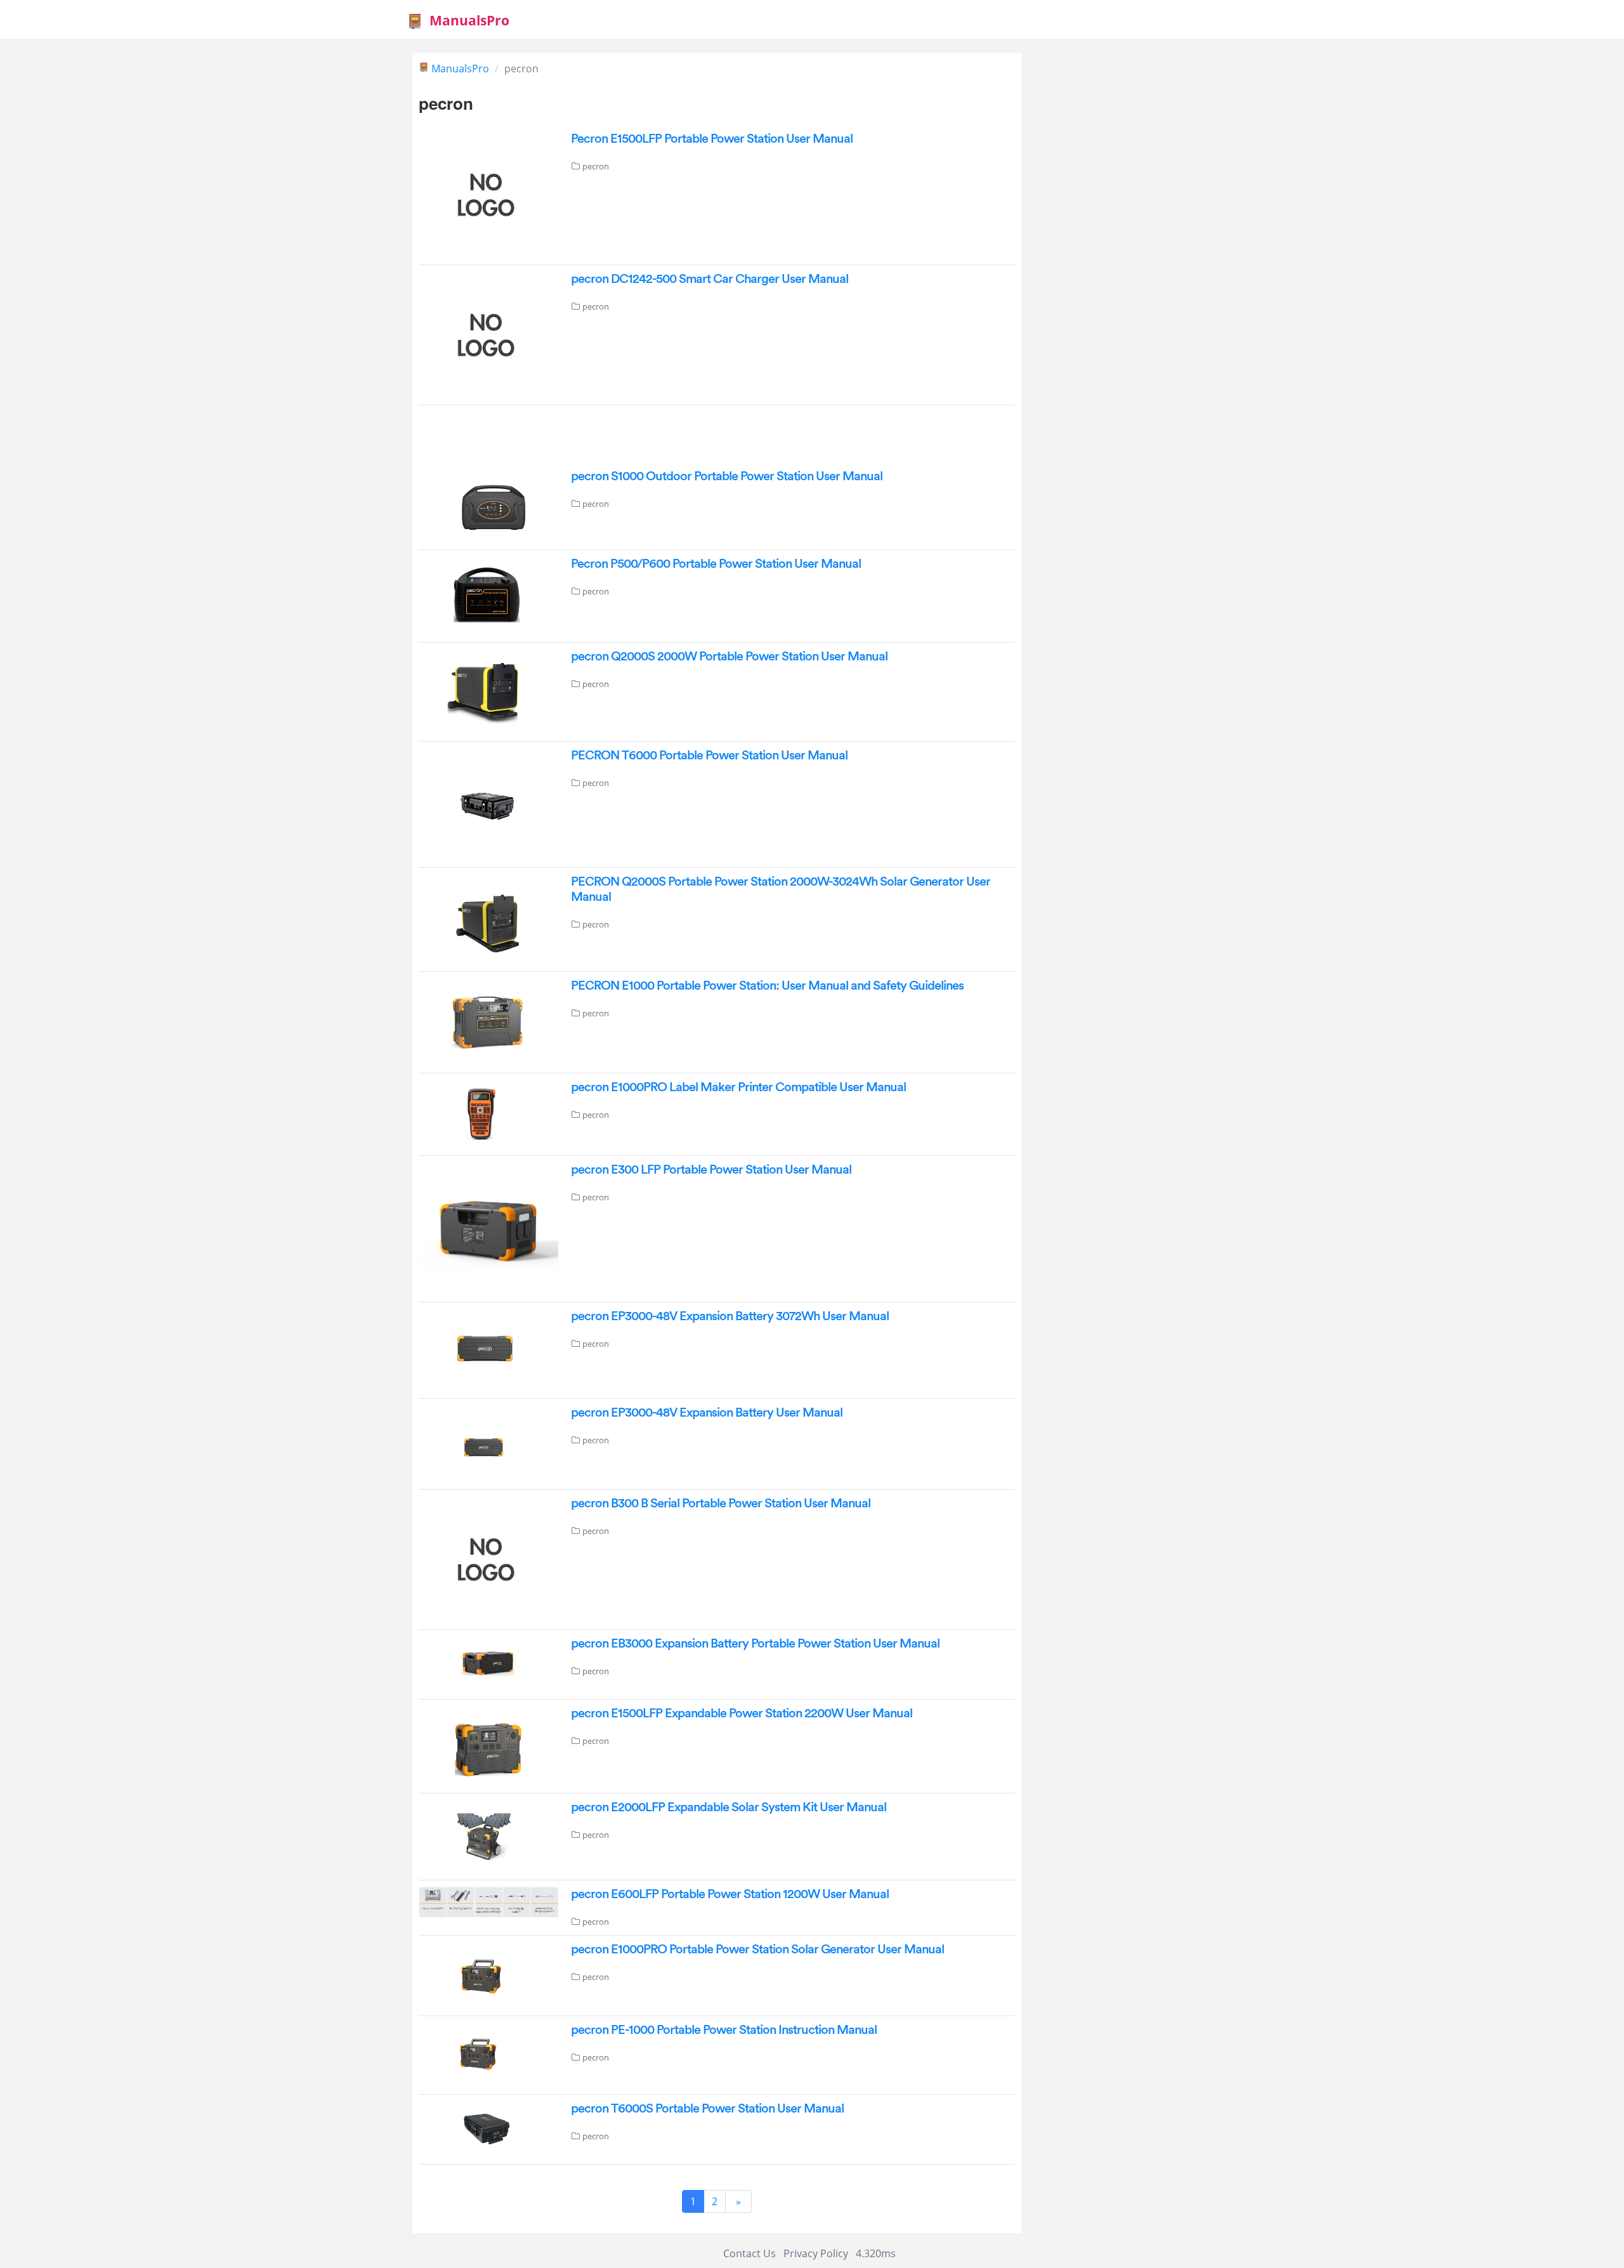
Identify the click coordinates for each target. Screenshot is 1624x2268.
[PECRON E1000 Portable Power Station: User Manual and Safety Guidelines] (488, 1021)
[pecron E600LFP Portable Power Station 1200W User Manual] (488, 1901)
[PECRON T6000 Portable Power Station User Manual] (488, 803)
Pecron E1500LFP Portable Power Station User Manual (712, 139)
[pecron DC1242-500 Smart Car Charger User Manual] (482, 334)
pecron (596, 166)
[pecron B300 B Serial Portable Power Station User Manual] (482, 1558)
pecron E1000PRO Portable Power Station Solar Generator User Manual (757, 1950)
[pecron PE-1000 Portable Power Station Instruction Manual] (488, 2054)
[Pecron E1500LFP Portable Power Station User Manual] (482, 193)
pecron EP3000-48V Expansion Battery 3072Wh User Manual (730, 1316)
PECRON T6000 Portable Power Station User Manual (709, 756)
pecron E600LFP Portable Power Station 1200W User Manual (730, 1894)
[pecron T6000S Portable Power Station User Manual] (488, 2128)
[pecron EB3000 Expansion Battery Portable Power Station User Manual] (488, 1663)
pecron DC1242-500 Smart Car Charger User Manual (710, 279)
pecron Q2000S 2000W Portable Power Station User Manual (729, 657)
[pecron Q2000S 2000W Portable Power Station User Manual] (488, 691)
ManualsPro (469, 20)
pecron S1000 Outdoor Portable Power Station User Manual (727, 476)
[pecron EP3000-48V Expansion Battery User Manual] (488, 1443)
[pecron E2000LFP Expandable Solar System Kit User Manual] (488, 1835)
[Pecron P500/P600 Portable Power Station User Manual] (488, 595)
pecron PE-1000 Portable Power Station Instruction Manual (724, 2030)
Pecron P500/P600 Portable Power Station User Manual (716, 564)
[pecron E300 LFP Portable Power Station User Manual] (488, 1228)
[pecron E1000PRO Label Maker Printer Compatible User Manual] (488, 1113)
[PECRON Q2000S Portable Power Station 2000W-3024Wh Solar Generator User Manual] (488, 919)
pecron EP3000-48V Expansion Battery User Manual (707, 1413)
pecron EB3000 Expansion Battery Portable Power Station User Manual (755, 1644)
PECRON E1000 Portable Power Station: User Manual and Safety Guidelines (767, 986)
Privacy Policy (816, 2253)
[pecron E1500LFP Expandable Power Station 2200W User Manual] (488, 1745)
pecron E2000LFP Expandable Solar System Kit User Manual (729, 1807)
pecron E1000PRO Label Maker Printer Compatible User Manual (738, 1087)
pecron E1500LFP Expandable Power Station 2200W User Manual (742, 1714)
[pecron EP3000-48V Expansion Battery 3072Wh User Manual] (488, 1349)
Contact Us (750, 2253)
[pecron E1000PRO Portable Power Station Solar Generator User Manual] (488, 1974)
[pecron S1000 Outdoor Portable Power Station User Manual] (488, 505)
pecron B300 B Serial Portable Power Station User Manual (721, 1504)
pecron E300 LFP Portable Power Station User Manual (711, 1170)
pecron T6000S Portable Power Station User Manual (707, 2109)
